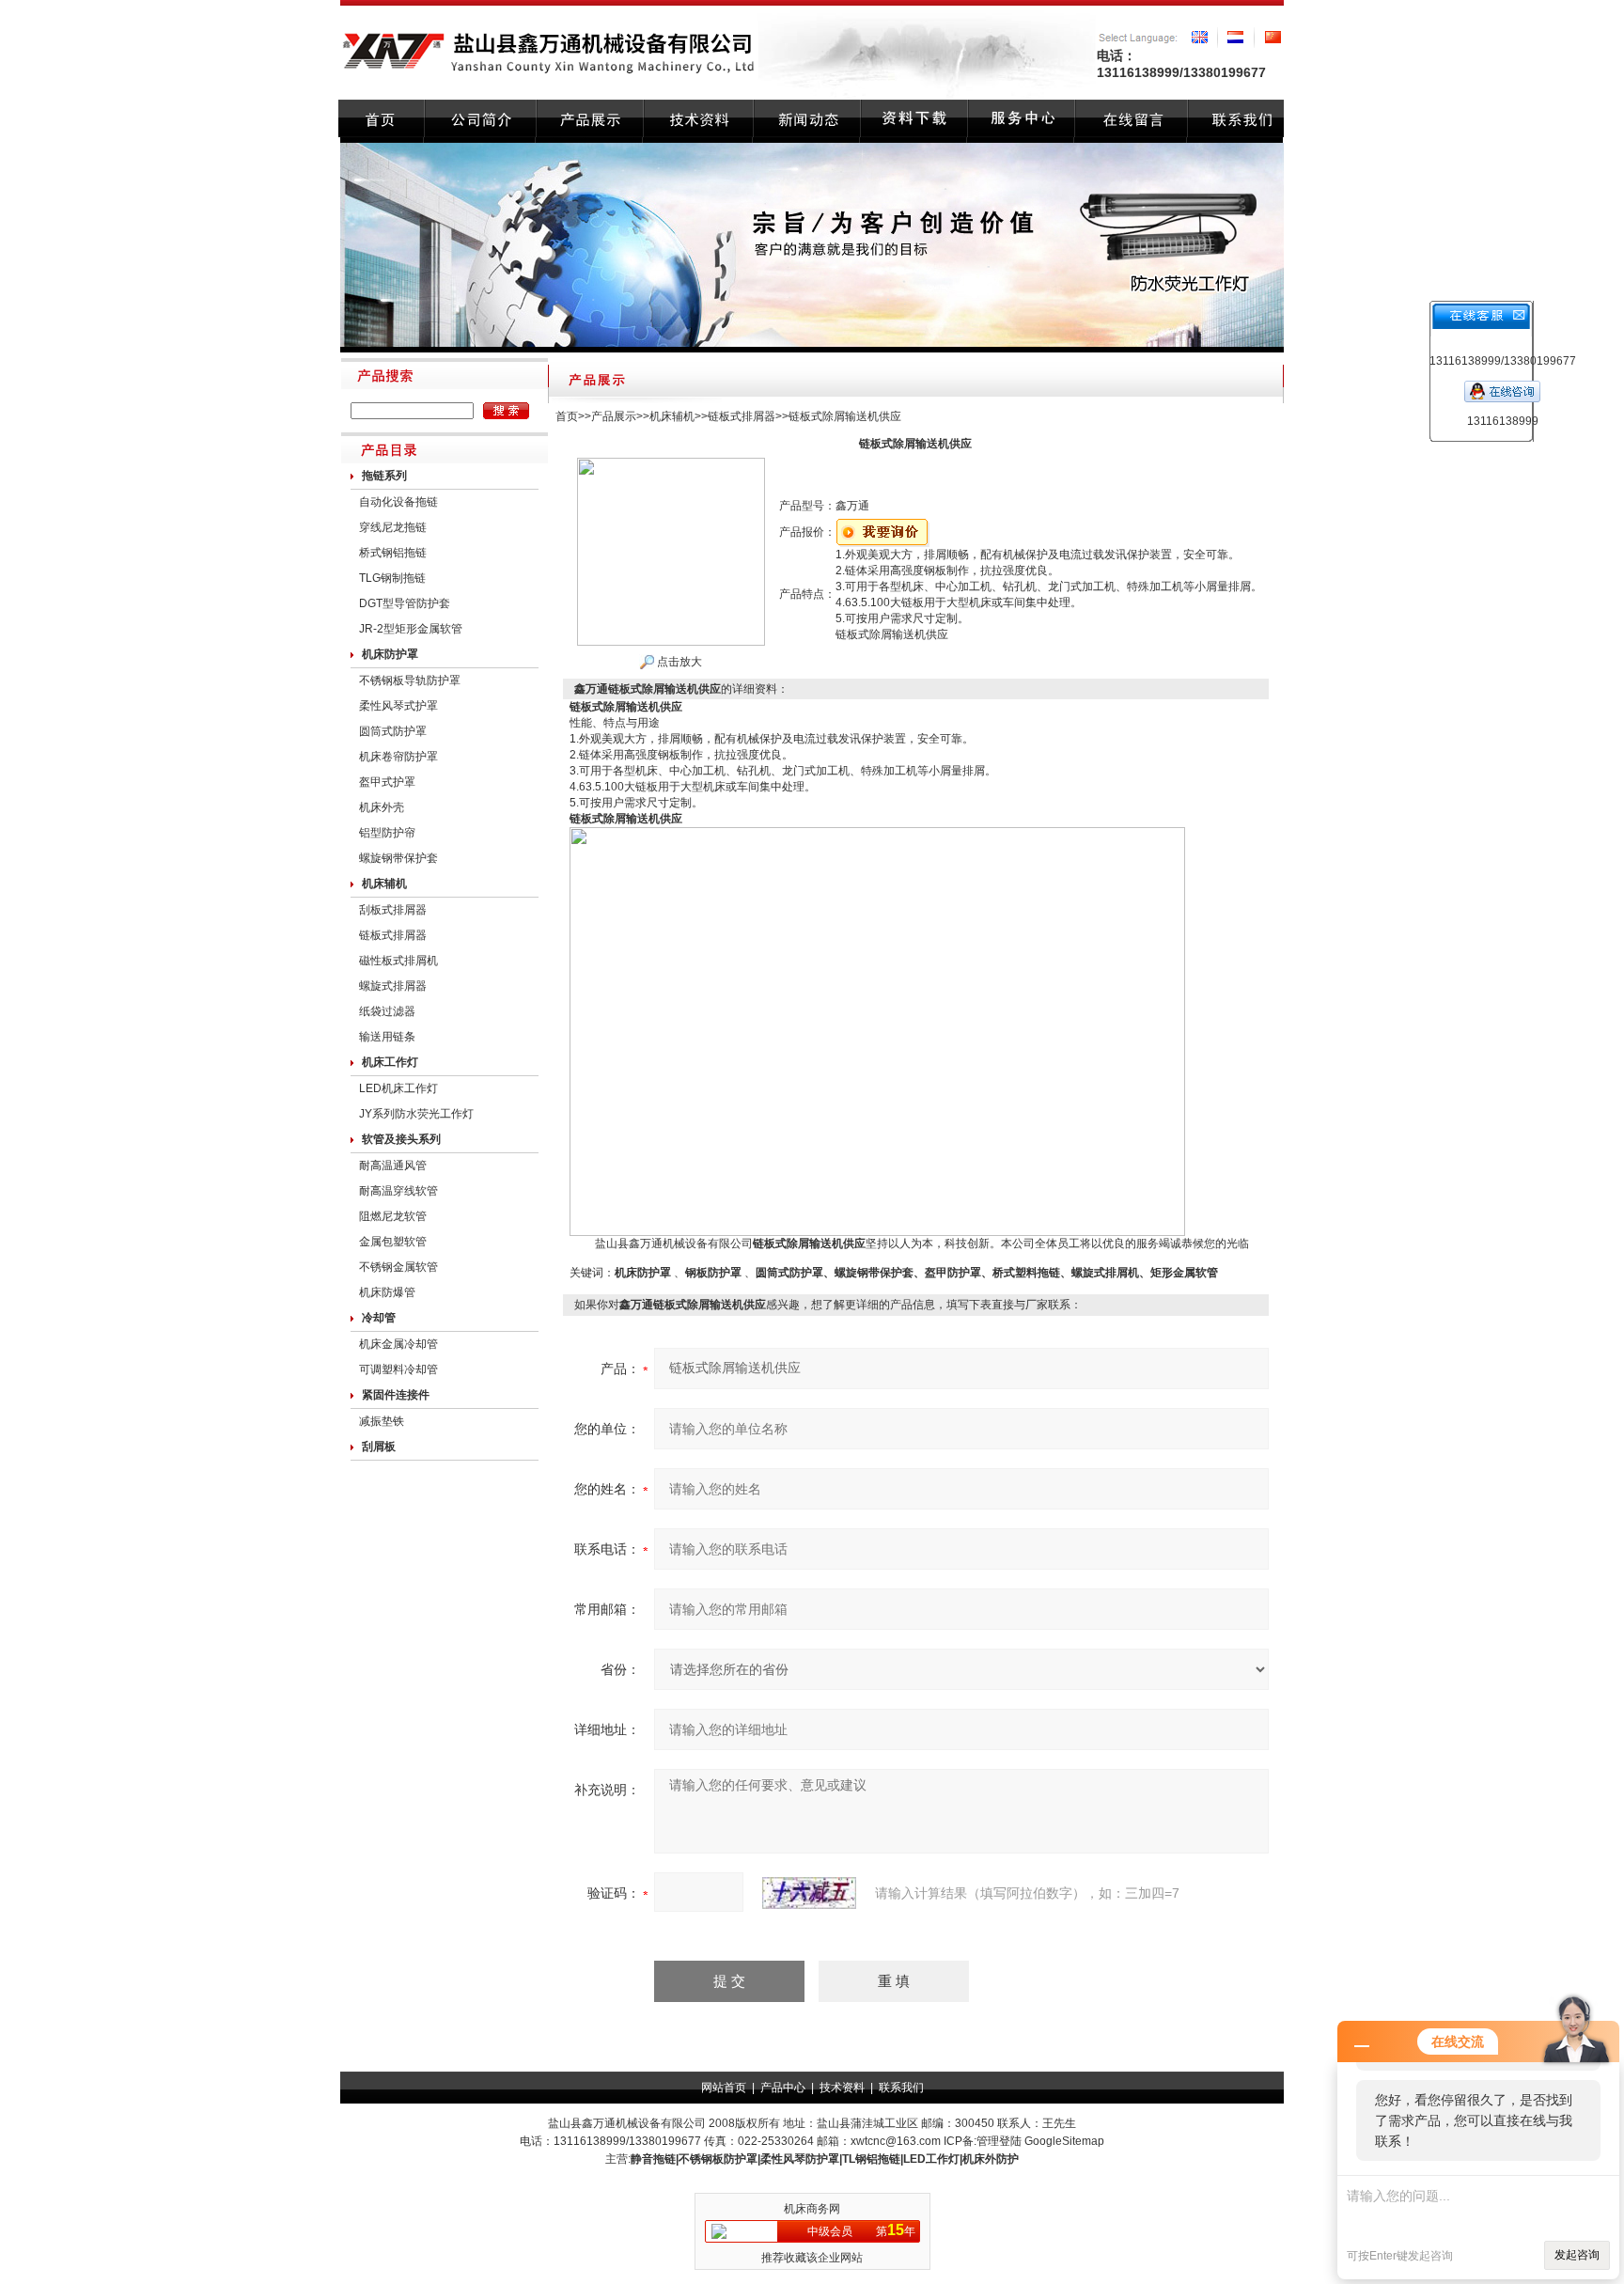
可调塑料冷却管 (398, 1369)
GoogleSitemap (1064, 2141)
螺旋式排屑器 (393, 986)
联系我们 (901, 2088)
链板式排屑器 (393, 935)
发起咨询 (1577, 2255)
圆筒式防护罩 (393, 731)
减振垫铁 (382, 1421)
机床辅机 (672, 416)
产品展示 (614, 416)
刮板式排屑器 (393, 910)
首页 (567, 416)
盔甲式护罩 (387, 782)
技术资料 (842, 2088)
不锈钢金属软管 (398, 1267)
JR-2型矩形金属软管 (411, 629)
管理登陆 (999, 2141)
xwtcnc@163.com (896, 2141)
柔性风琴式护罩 (398, 706)
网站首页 (724, 2088)
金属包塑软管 (393, 1242)
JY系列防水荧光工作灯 (416, 1114)
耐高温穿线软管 (398, 1191)
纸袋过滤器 (387, 1011)
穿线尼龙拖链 (393, 527)
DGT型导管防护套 (405, 603)
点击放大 (678, 662)
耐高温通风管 (393, 1165)
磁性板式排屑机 (398, 961)
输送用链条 (387, 1037)
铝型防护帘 (387, 833)
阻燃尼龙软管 (393, 1216)
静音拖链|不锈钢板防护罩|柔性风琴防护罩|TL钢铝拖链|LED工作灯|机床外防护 (825, 2159)
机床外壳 (382, 807)
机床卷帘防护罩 (398, 757)
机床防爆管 (387, 1292)
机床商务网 (812, 2209)
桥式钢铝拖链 (393, 553)
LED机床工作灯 (398, 1088)
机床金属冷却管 (398, 1344)
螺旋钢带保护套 (398, 858)
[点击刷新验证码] (809, 1893)
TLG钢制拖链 (392, 578)
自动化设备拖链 (398, 502)
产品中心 (783, 2088)
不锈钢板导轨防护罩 (410, 681)
